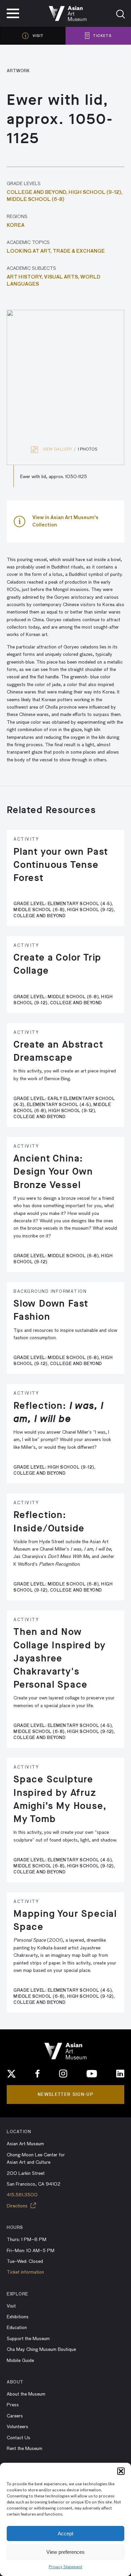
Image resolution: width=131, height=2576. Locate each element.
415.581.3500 (22, 2195)
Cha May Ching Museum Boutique (41, 2350)
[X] (11, 2074)
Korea (16, 225)
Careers (15, 2416)
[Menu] (13, 13)
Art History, (25, 277)
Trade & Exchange (79, 251)
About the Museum (26, 2394)
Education (17, 2328)
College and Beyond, (38, 193)
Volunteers (17, 2427)
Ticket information (25, 2272)
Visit (11, 2306)
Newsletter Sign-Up (65, 2094)
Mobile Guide (20, 2361)
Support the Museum (28, 2339)
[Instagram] (63, 2074)
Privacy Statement (65, 2567)
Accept (65, 2533)
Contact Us (18, 2438)
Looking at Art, (30, 251)
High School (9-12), (96, 193)
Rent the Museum (25, 2449)
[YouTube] (92, 2074)
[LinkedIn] (120, 2074)
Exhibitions (18, 2317)
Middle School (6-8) (36, 200)
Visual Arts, (62, 277)
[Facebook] (38, 2074)
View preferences (65, 2552)
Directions (18, 2206)
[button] (121, 2471)
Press (13, 2405)
